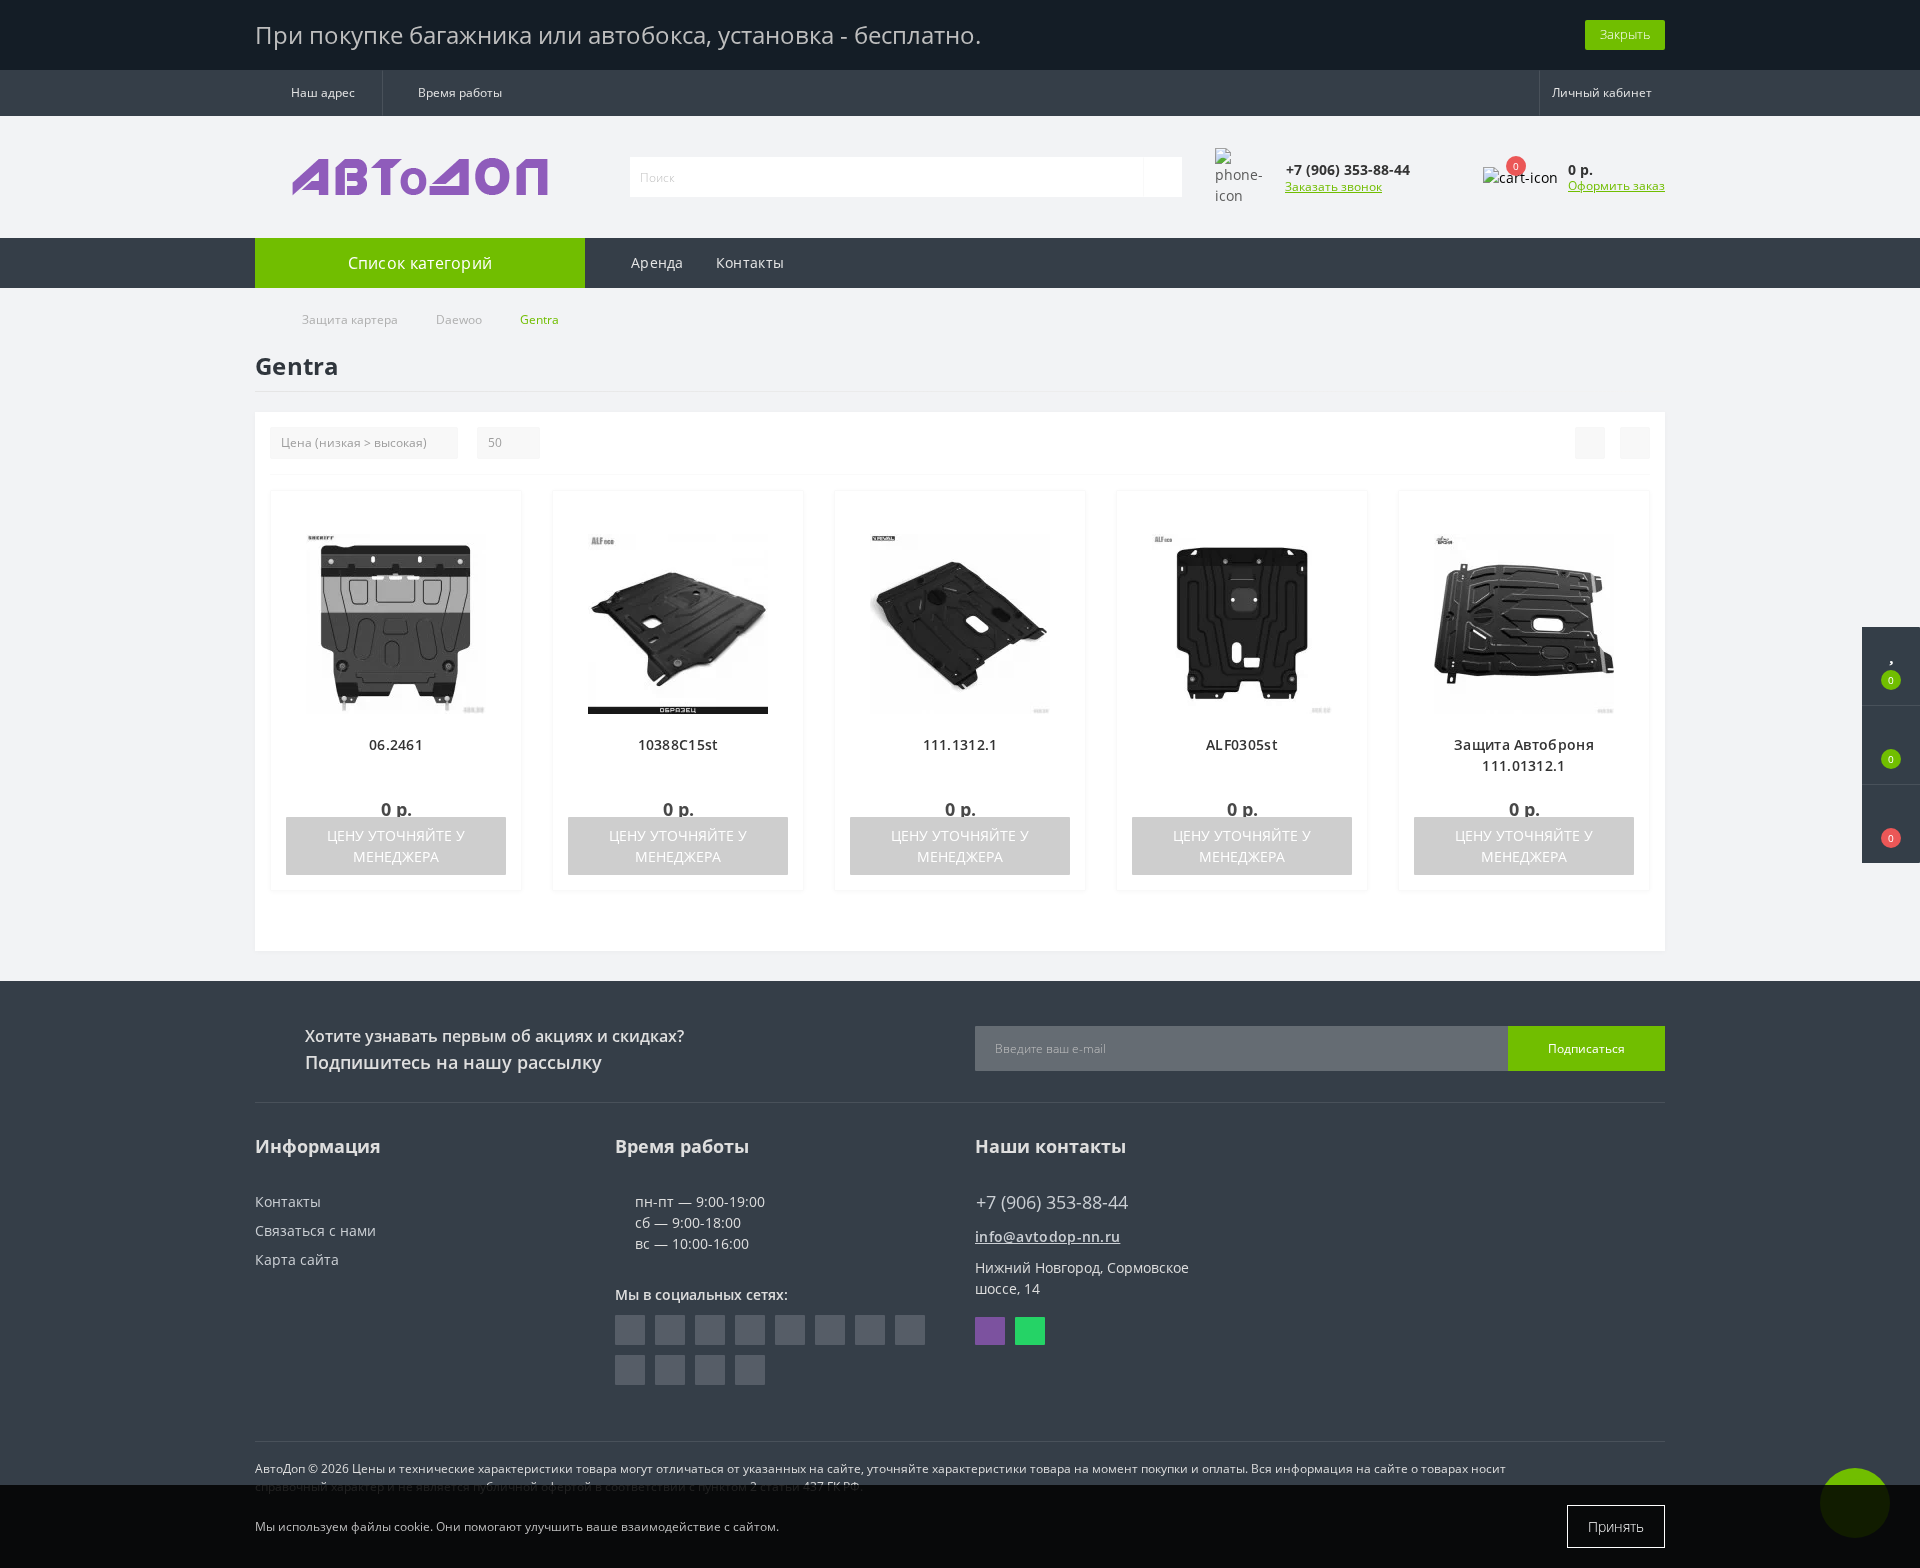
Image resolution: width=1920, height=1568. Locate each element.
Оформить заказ (1616, 185)
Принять (1616, 1526)
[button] (318, 93)
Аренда (657, 262)
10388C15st (678, 744)
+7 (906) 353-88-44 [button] (1052, 1202)
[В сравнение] (498, 545)
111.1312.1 (960, 744)
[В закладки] (499, 516)
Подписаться (1586, 1048)
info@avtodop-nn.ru (1047, 1236)
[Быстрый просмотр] (498, 574)
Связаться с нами (315, 1230)
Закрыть (1625, 34)
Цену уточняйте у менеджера (396, 846)
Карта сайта (297, 1259)
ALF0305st (1242, 744)
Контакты (750, 262)
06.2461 (396, 744)
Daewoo (459, 319)
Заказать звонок (1333, 186)
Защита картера (350, 319)
